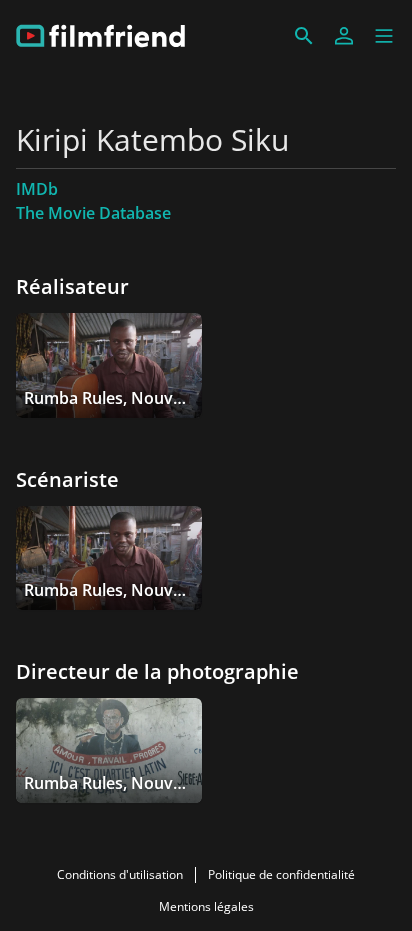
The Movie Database (93, 213)
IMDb (37, 189)
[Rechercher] (304, 36)
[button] (384, 36)
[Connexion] (344, 36)
